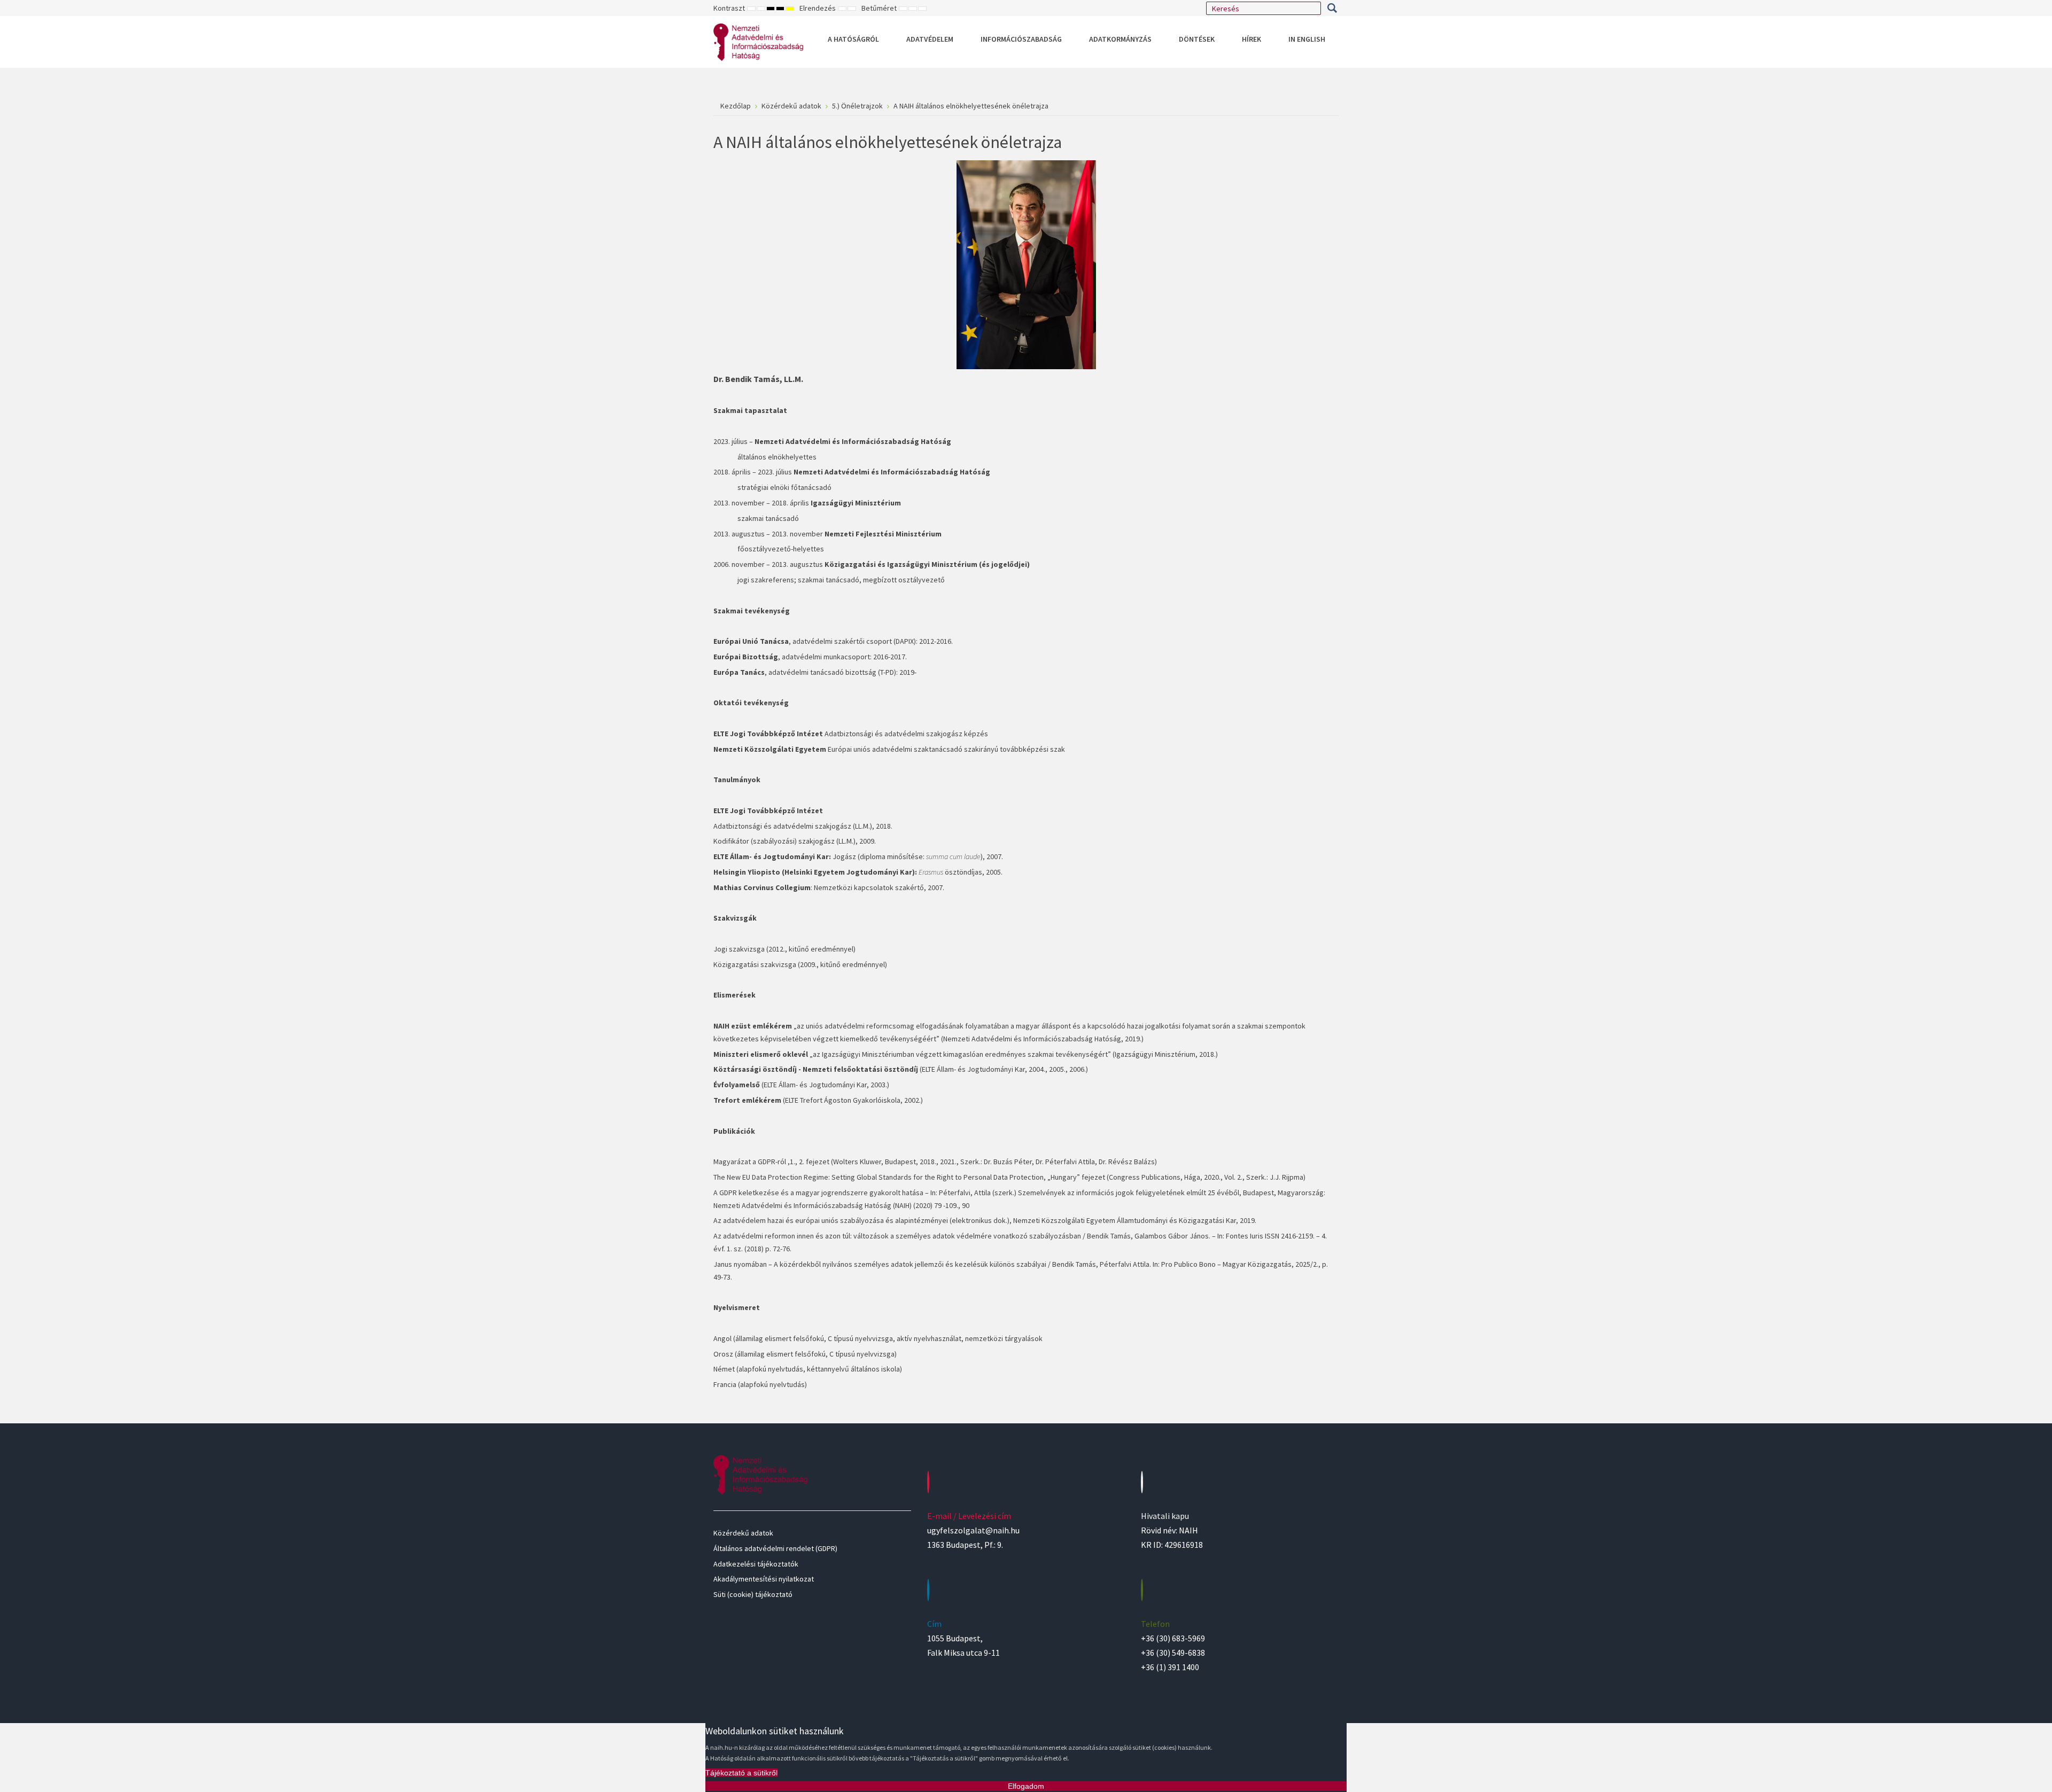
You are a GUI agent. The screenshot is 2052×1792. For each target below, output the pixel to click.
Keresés (1332, 8)
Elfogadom (1026, 1786)
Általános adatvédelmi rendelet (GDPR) (775, 1548)
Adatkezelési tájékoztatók (756, 1564)
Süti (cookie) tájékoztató (753, 1594)
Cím (934, 1624)
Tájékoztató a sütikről (741, 1773)
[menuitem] (853, 39)
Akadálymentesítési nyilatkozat (764, 1579)
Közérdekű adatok (743, 1533)
